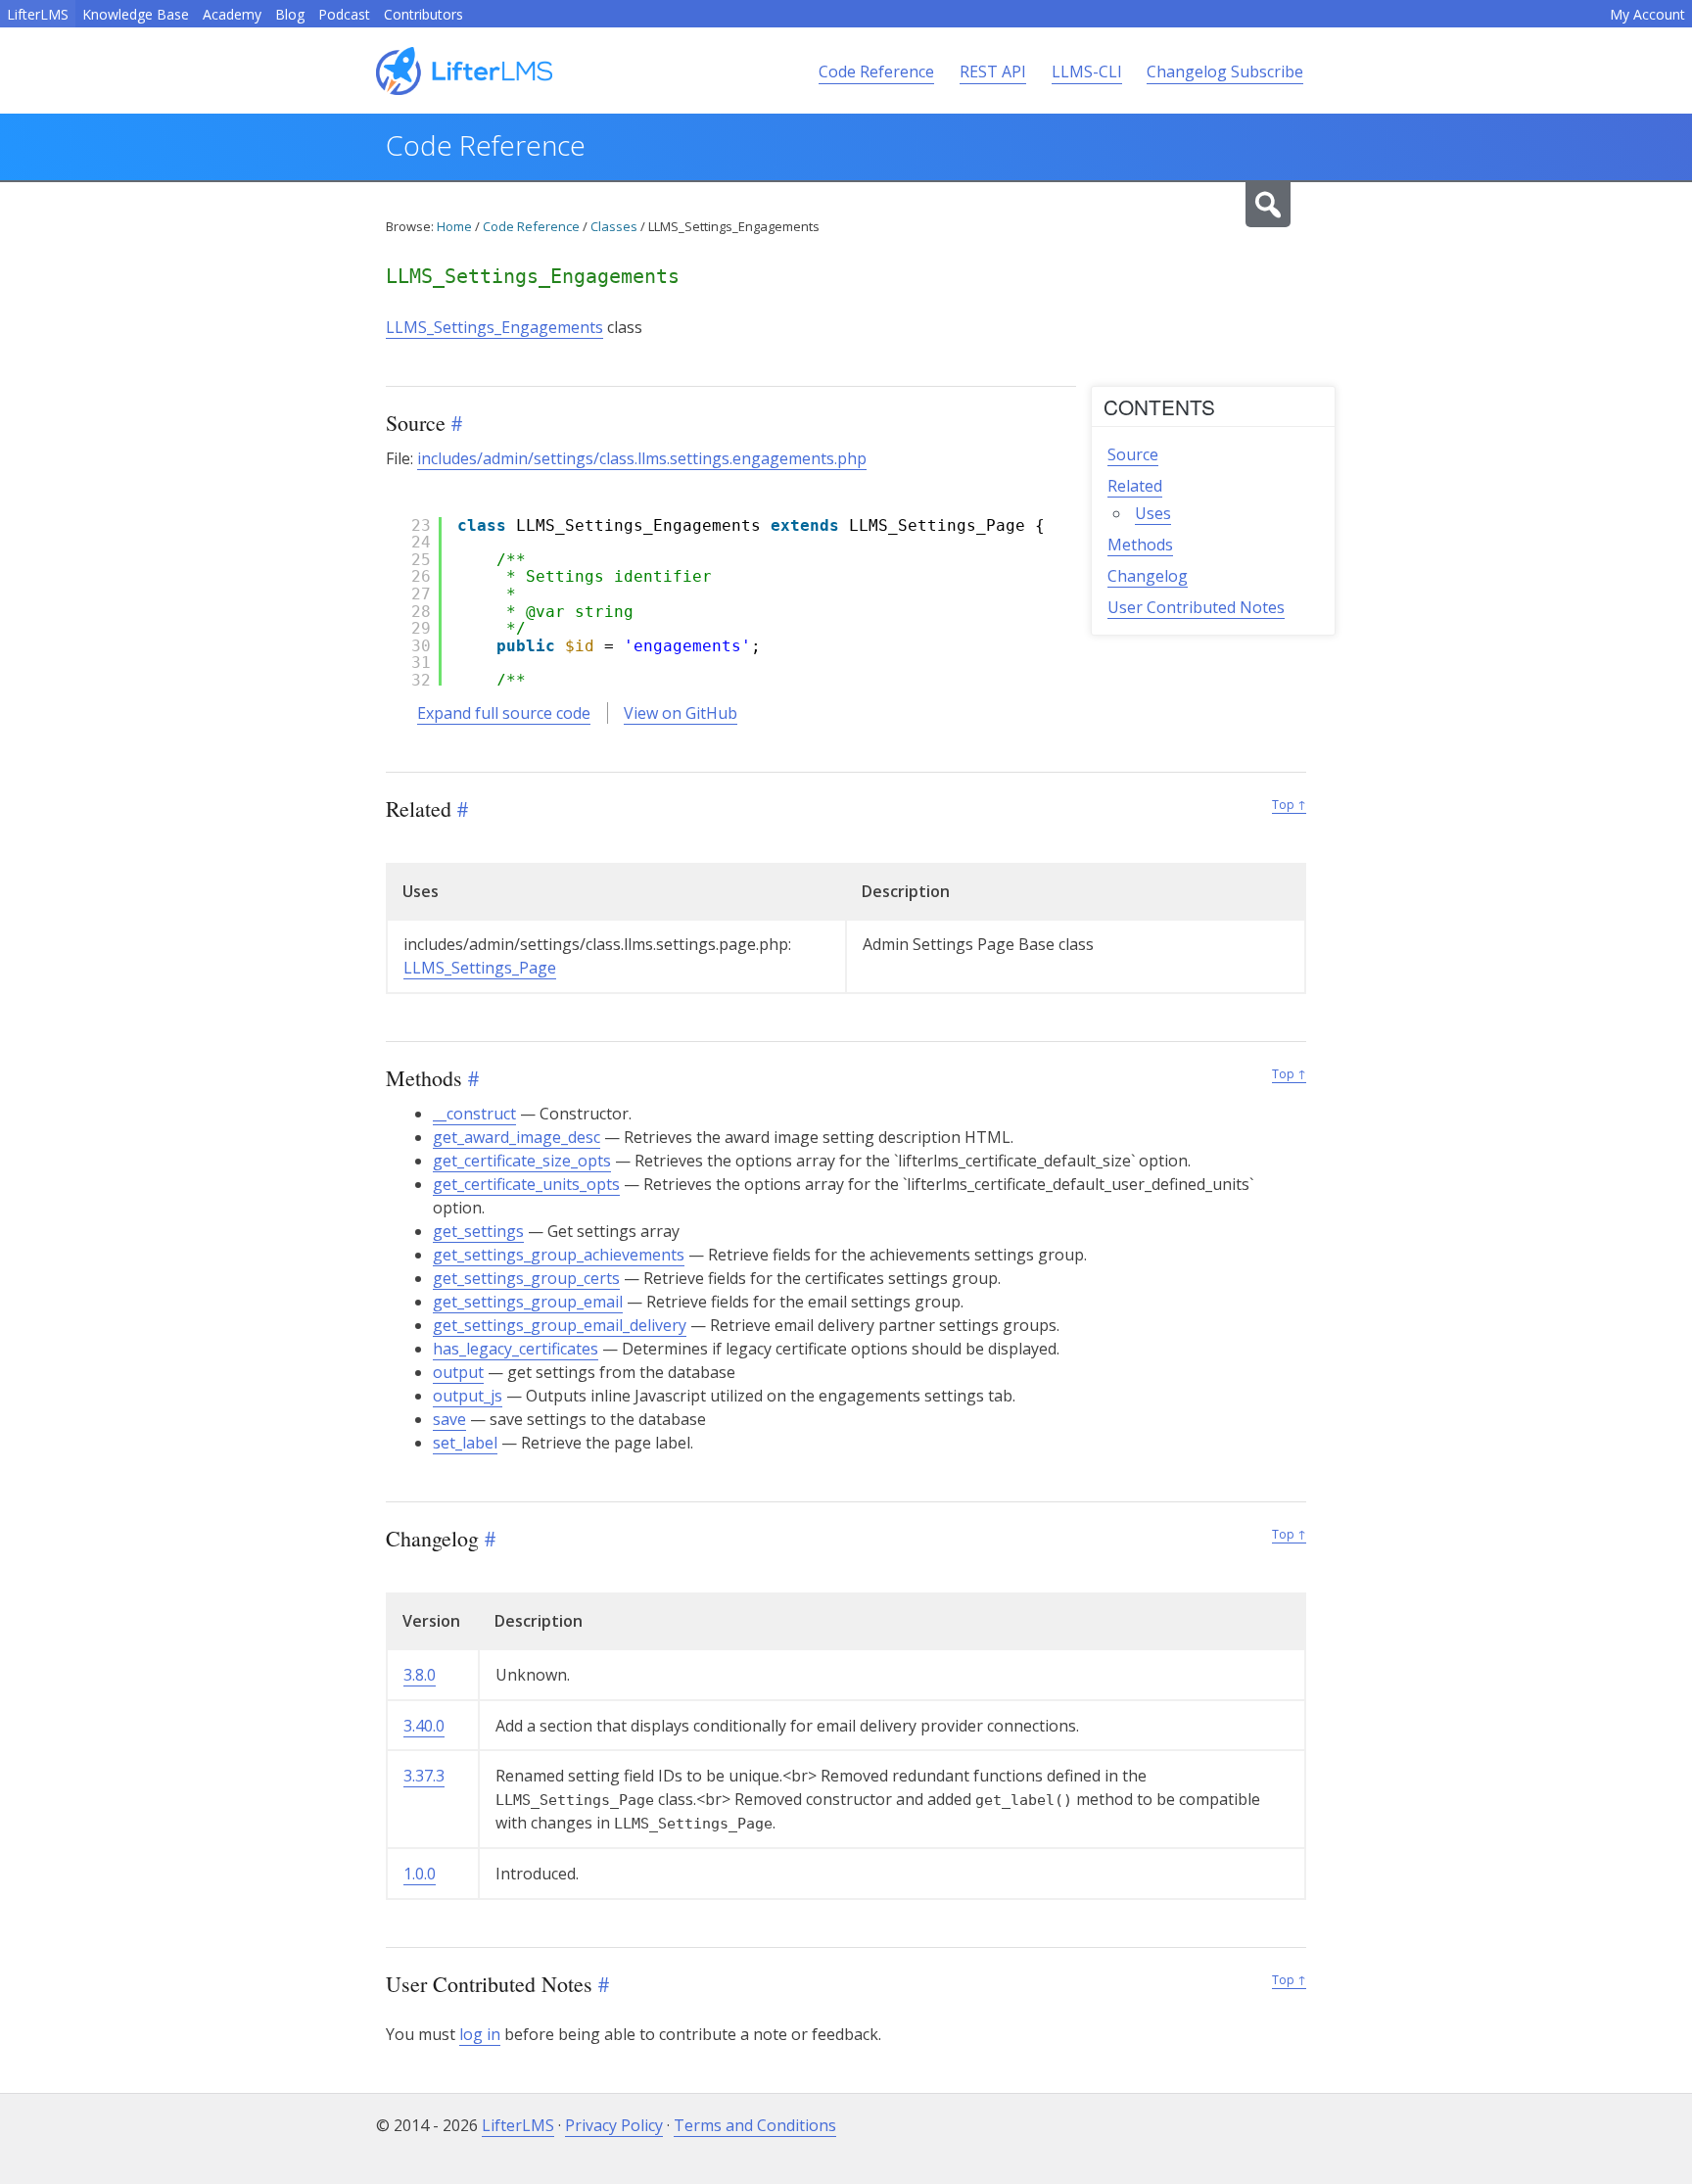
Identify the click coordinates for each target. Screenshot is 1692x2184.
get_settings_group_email (528, 1302)
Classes (614, 226)
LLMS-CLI (1087, 71)
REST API (993, 71)
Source (1133, 454)
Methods (1140, 545)
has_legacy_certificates (516, 1349)
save (449, 1419)
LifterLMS (38, 14)
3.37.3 (424, 1776)
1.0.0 (420, 1874)
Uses (1153, 513)
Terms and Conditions (755, 2125)
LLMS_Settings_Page (480, 968)
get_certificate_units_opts (526, 1184)
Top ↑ (1289, 805)
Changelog (1148, 576)
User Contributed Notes (1196, 607)
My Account (1647, 14)
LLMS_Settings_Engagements (494, 327)
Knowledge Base (136, 14)
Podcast (344, 14)
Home (454, 226)
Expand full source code (504, 713)
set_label (465, 1443)
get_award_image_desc (517, 1137)
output (458, 1372)
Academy (232, 14)
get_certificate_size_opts (522, 1161)
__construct (474, 1114)
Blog (290, 14)
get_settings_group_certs (526, 1278)
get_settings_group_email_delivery (560, 1325)
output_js (468, 1396)
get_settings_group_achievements (559, 1255)
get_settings (478, 1231)
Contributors (423, 14)
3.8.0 (420, 1675)
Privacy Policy (614, 2125)
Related (1135, 486)
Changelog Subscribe (1225, 71)
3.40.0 (424, 1726)
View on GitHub (681, 713)
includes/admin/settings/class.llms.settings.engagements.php (642, 458)
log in (480, 2034)
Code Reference (876, 71)
